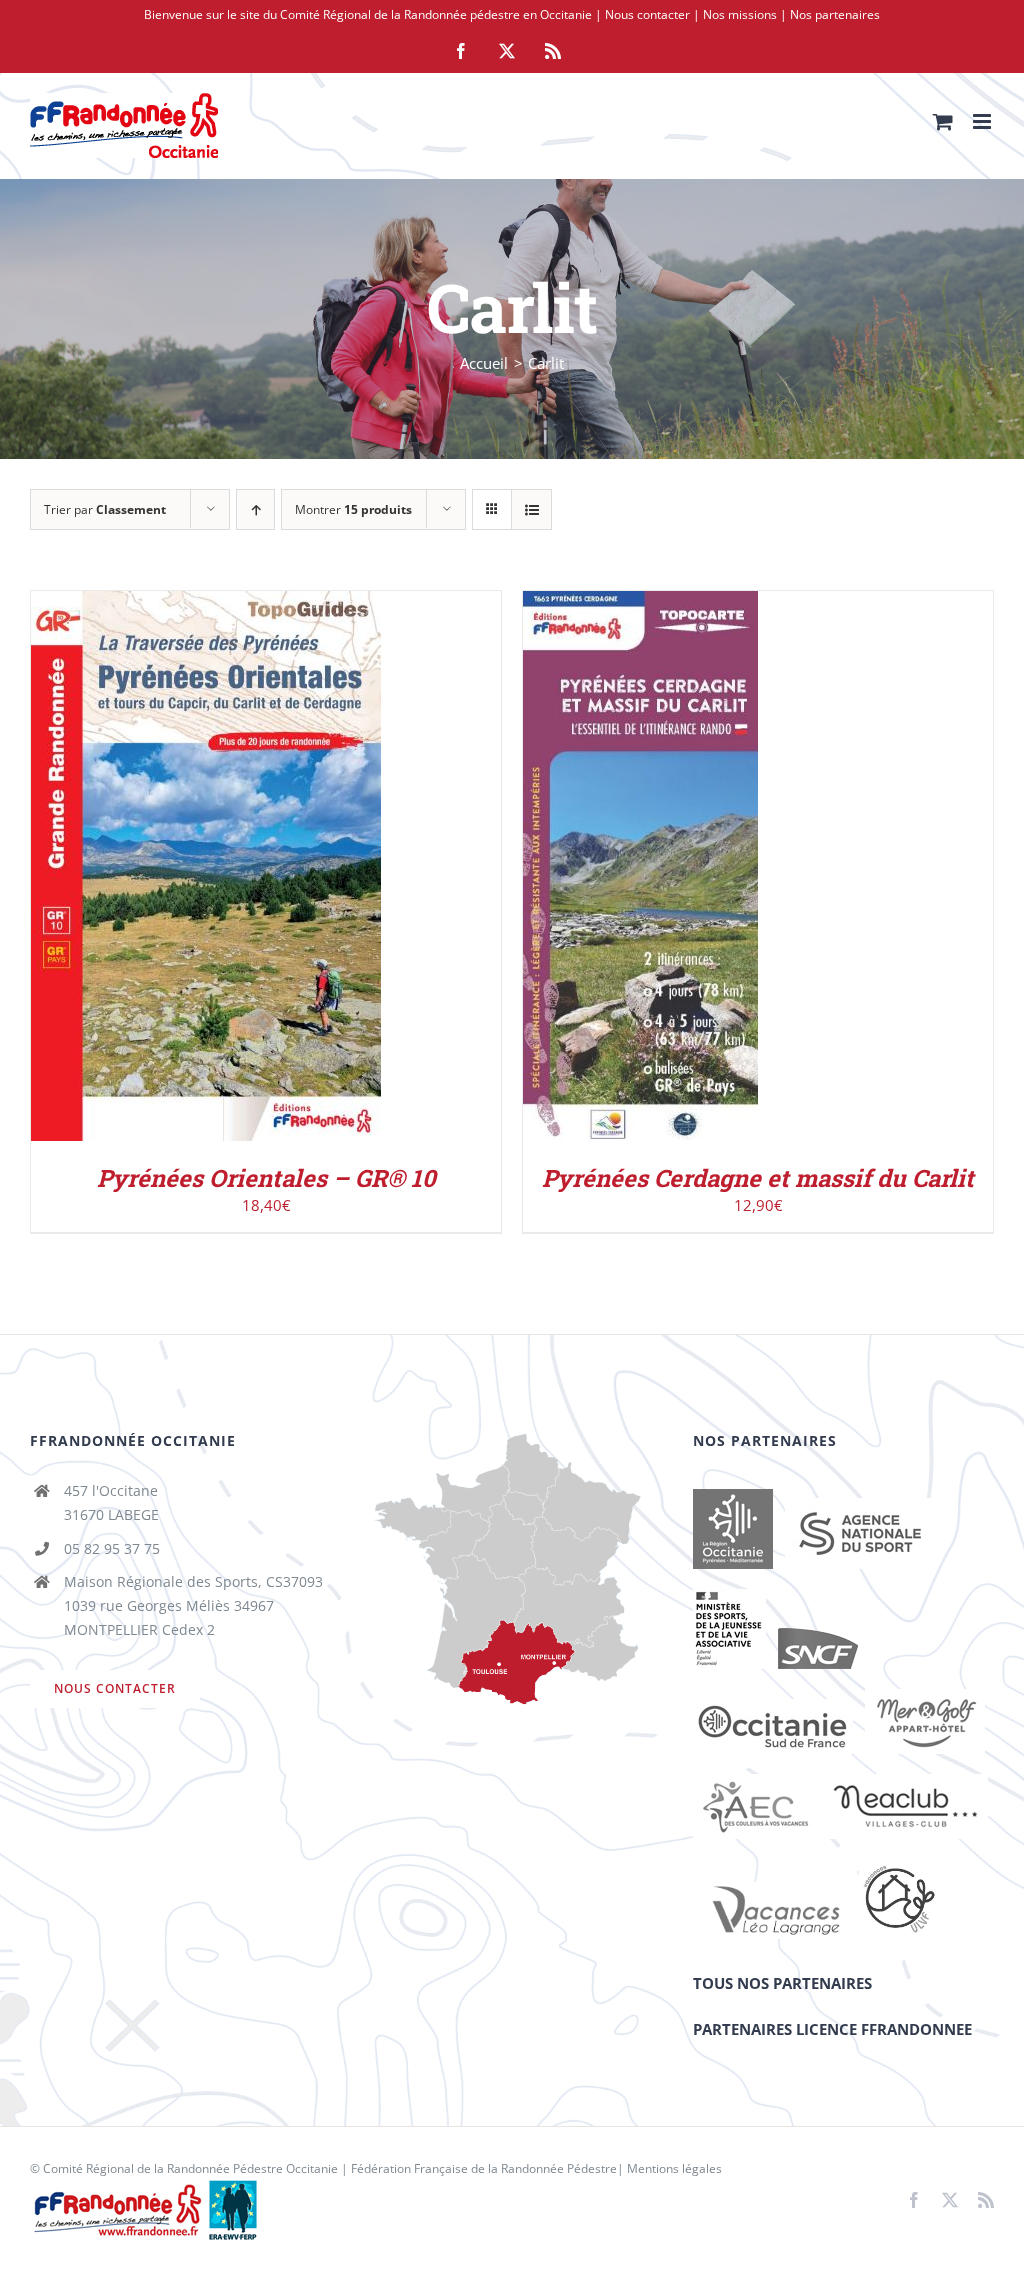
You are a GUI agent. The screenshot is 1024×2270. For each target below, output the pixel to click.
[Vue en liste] (531, 509)
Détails (288, 870)
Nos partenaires (835, 14)
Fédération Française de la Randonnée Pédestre (484, 2168)
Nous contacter (647, 14)
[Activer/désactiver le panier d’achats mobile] (943, 121)
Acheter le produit (626, 859)
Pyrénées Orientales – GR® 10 (266, 1177)
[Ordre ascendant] (255, 509)
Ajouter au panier (163, 870)
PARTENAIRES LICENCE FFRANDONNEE (832, 2029)
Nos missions (740, 14)
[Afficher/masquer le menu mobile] (983, 121)
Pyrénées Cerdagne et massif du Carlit (758, 1177)
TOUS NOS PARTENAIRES (782, 1983)
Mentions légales (674, 2168)
